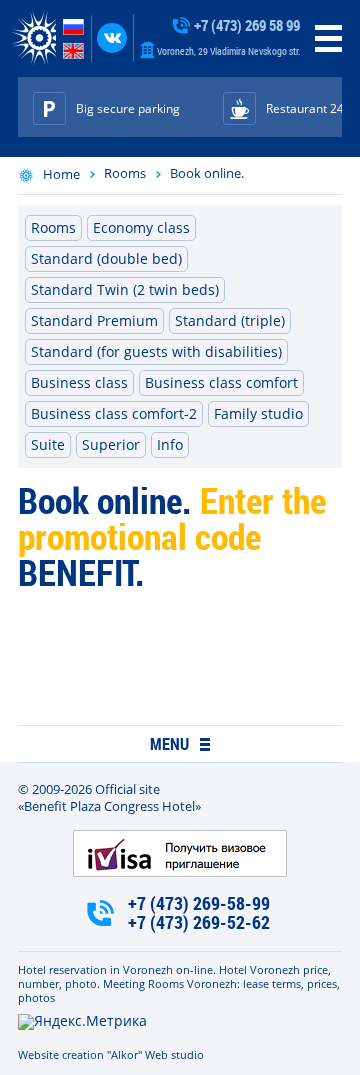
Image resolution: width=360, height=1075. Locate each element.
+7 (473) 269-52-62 (199, 922)
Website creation (61, 1054)
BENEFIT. (81, 572)
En (73, 51)
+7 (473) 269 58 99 (245, 25)
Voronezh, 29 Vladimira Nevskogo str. (227, 51)
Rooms (125, 173)
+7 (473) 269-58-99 (199, 903)
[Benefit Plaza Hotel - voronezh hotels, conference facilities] (33, 38)
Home (61, 174)
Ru (73, 27)
